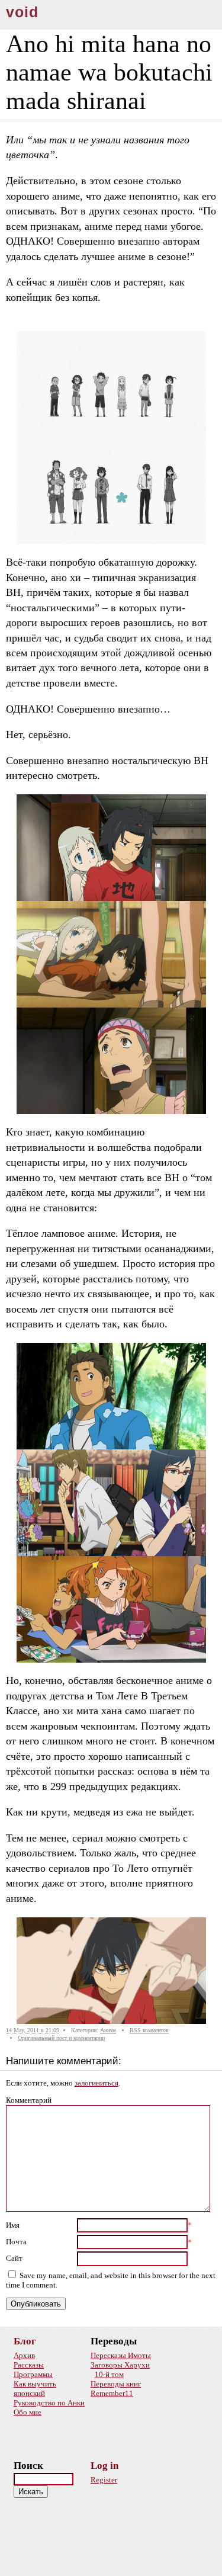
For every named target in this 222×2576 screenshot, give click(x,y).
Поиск (28, 2466)
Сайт (14, 2258)
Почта (16, 2242)
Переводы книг (116, 2384)
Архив (24, 2355)
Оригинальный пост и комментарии (61, 2038)
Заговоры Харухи (120, 2365)
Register (104, 2480)
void (22, 12)
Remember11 (112, 2393)
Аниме (108, 2030)
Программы (33, 2374)
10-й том (109, 2374)
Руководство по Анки (49, 2403)
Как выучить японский (35, 2389)
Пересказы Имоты (121, 2355)
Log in (104, 2466)
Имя (13, 2225)
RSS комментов (149, 2030)
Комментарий (29, 2100)
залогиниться (96, 2083)
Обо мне (28, 2412)
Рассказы (29, 2365)
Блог (25, 2341)
